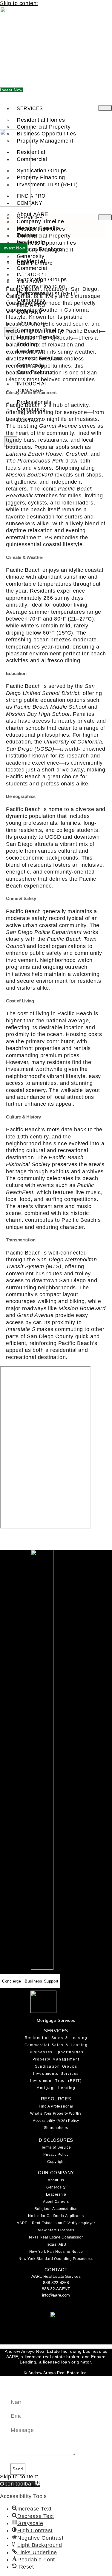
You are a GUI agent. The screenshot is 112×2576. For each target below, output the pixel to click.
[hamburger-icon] (105, 108)
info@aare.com (56, 2295)
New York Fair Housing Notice (56, 2252)
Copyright (56, 2162)
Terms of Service (56, 2147)
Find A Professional (56, 2106)
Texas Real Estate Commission (56, 2237)
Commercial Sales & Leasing (56, 2045)
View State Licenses (56, 2230)
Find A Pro (31, 196)
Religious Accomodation (56, 2209)
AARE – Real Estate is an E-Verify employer (56, 2223)
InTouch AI (31, 384)
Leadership (56, 2194)
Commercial (32, 159)
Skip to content (19, 3)
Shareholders (56, 2128)
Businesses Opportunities (56, 2052)
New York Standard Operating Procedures (56, 2259)
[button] (20, 2484)
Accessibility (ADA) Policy (56, 2121)
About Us (56, 2180)
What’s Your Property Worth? (56, 2113)
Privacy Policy (56, 2155)
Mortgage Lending (56, 2088)
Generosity (56, 2187)
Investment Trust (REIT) (47, 185)
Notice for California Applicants (56, 2216)
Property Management (56, 2059)
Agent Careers (56, 2202)
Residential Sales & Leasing (56, 2038)
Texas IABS (56, 2244)
